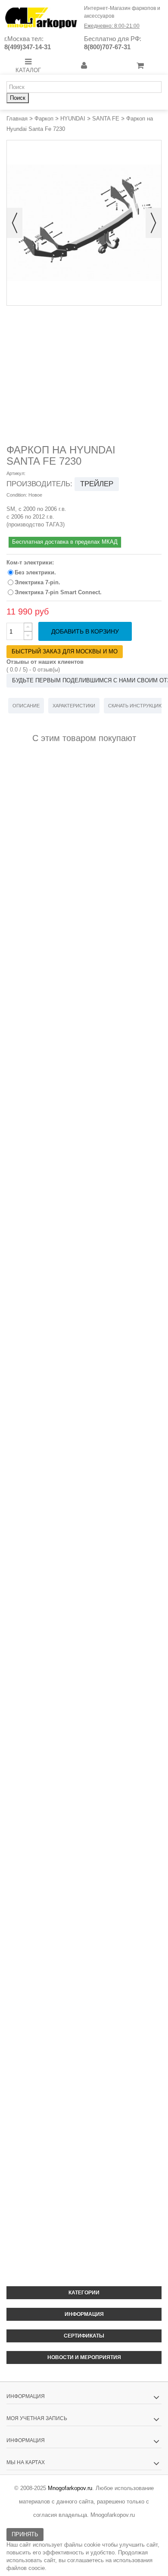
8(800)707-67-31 (107, 47)
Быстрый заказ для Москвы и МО (65, 651)
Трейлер (97, 484)
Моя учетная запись (37, 2418)
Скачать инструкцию (136, 706)
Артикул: (16, 473)
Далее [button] (153, 223)
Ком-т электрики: (31, 562)
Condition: (17, 495)
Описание (26, 706)
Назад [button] (15, 223)
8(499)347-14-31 (28, 47)
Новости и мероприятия (84, 2357)
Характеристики (74, 706)
